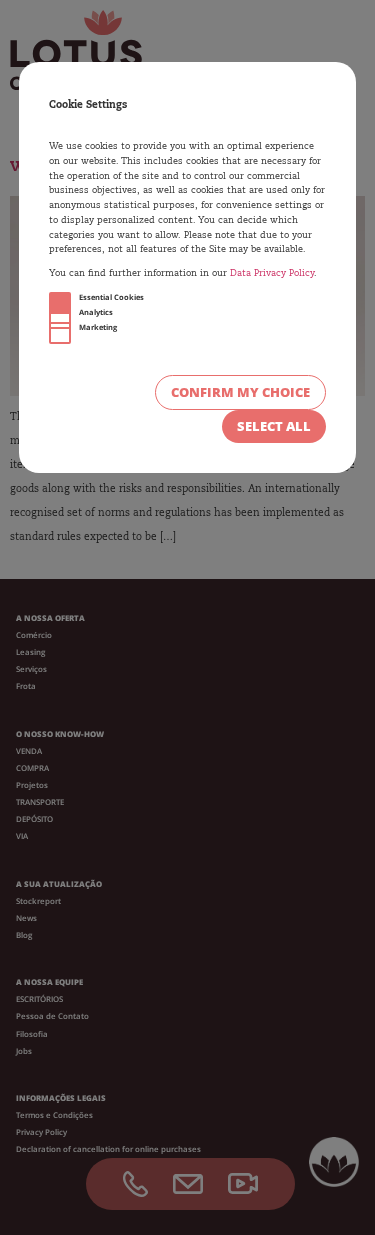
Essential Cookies (111, 297)
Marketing (98, 327)
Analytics (96, 312)
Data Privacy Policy (272, 273)
